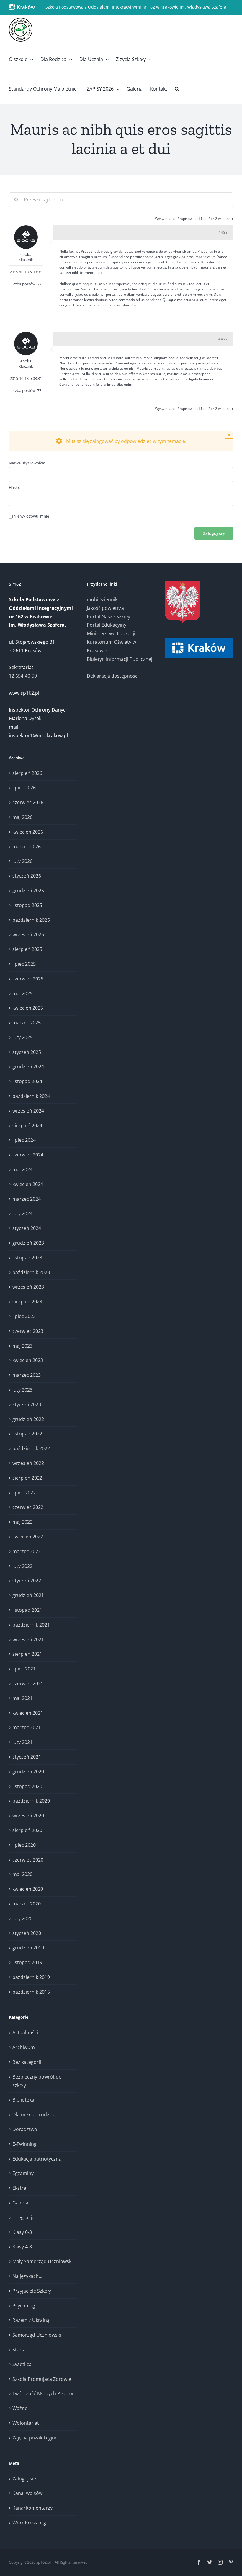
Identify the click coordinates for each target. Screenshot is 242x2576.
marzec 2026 (27, 847)
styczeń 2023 (27, 1404)
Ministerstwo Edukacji (111, 633)
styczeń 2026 (27, 876)
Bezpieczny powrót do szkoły (37, 2081)
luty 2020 (22, 1918)
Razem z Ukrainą (31, 2320)
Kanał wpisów (27, 2493)
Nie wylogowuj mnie (31, 516)
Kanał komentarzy (32, 2508)
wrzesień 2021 (28, 1639)
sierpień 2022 (27, 1478)
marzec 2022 (27, 1551)
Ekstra (19, 2188)
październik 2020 (31, 1801)
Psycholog (24, 2306)
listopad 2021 (27, 1610)
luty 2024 (22, 1213)
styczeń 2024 (27, 1228)
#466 (223, 339)
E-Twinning (24, 2144)
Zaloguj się (214, 533)
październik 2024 (31, 1096)
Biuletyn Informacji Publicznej (120, 659)
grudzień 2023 (28, 1243)
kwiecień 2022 (28, 1537)
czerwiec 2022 (28, 1507)
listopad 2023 (27, 1258)
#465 (223, 233)
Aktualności (25, 2033)
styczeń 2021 (27, 1757)
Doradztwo (25, 2129)
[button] (177, 89)
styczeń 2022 (27, 1581)
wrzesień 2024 (28, 1111)
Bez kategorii (27, 2062)
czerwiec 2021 (28, 1683)
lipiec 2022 (24, 1493)
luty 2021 (22, 1742)
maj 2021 (22, 1698)
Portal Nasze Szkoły (108, 617)
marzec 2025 (27, 1023)
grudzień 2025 (28, 891)
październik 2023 (31, 1272)
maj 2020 (22, 1874)
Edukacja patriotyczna (37, 2159)
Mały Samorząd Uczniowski (42, 2261)
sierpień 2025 (27, 949)
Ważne (20, 2408)
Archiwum (24, 2047)
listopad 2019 (27, 1962)
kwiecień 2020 (28, 1889)
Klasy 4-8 (22, 2247)
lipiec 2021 (24, 1669)
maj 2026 (22, 817)
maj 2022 (22, 1522)
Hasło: (14, 487)
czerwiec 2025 (28, 979)
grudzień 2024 (28, 1067)
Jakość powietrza (105, 608)
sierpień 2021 (27, 1654)
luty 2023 (22, 1390)
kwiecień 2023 (28, 1360)
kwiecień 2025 (28, 1008)
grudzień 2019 (28, 1948)
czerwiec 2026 (28, 802)
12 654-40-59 (23, 676)
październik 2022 (31, 1448)
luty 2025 (22, 1037)
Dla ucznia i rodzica (34, 2115)
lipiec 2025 (24, 964)
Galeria (20, 2203)
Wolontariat (26, 2423)
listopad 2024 (27, 1081)
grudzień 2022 (28, 1419)
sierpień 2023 (27, 1302)
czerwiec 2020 (28, 1860)
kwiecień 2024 (28, 1184)
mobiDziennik (102, 599)
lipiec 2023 (24, 1316)
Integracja (23, 2217)
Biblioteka (23, 2100)
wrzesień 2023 (28, 1287)
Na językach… (27, 2276)
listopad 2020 (27, 1786)
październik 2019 (31, 1977)
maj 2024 (22, 1169)
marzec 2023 (27, 1375)
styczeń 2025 (27, 1052)
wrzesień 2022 (28, 1463)
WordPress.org (29, 2523)
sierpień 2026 (27, 773)
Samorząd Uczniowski (37, 2335)
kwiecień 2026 (28, 832)
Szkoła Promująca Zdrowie (42, 2379)
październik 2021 (31, 1625)
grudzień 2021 (28, 1595)
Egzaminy (23, 2173)
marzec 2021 (27, 1727)
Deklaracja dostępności (113, 676)
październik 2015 (31, 1992)
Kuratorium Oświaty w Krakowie (111, 646)
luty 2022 (22, 1566)
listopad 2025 (27, 905)
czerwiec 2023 (28, 1331)
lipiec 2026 (24, 788)
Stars (18, 2350)
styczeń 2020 (27, 1933)
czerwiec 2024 (28, 1155)
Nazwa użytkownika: (27, 463)
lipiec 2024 (24, 1140)
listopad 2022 (27, 1434)
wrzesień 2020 (28, 1816)
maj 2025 (22, 993)
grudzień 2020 (28, 1772)
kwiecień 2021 (28, 1713)
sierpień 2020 (27, 1830)
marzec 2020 (27, 1904)
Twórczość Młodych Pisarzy (43, 2393)
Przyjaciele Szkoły (32, 2291)
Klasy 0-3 (22, 2232)
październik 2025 (31, 920)
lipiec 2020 (24, 1845)
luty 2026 (22, 861)
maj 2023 (22, 1346)
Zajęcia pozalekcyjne (35, 2438)
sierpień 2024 (27, 1126)
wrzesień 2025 (28, 934)
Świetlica (22, 2364)
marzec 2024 (27, 1199)
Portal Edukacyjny (107, 625)
